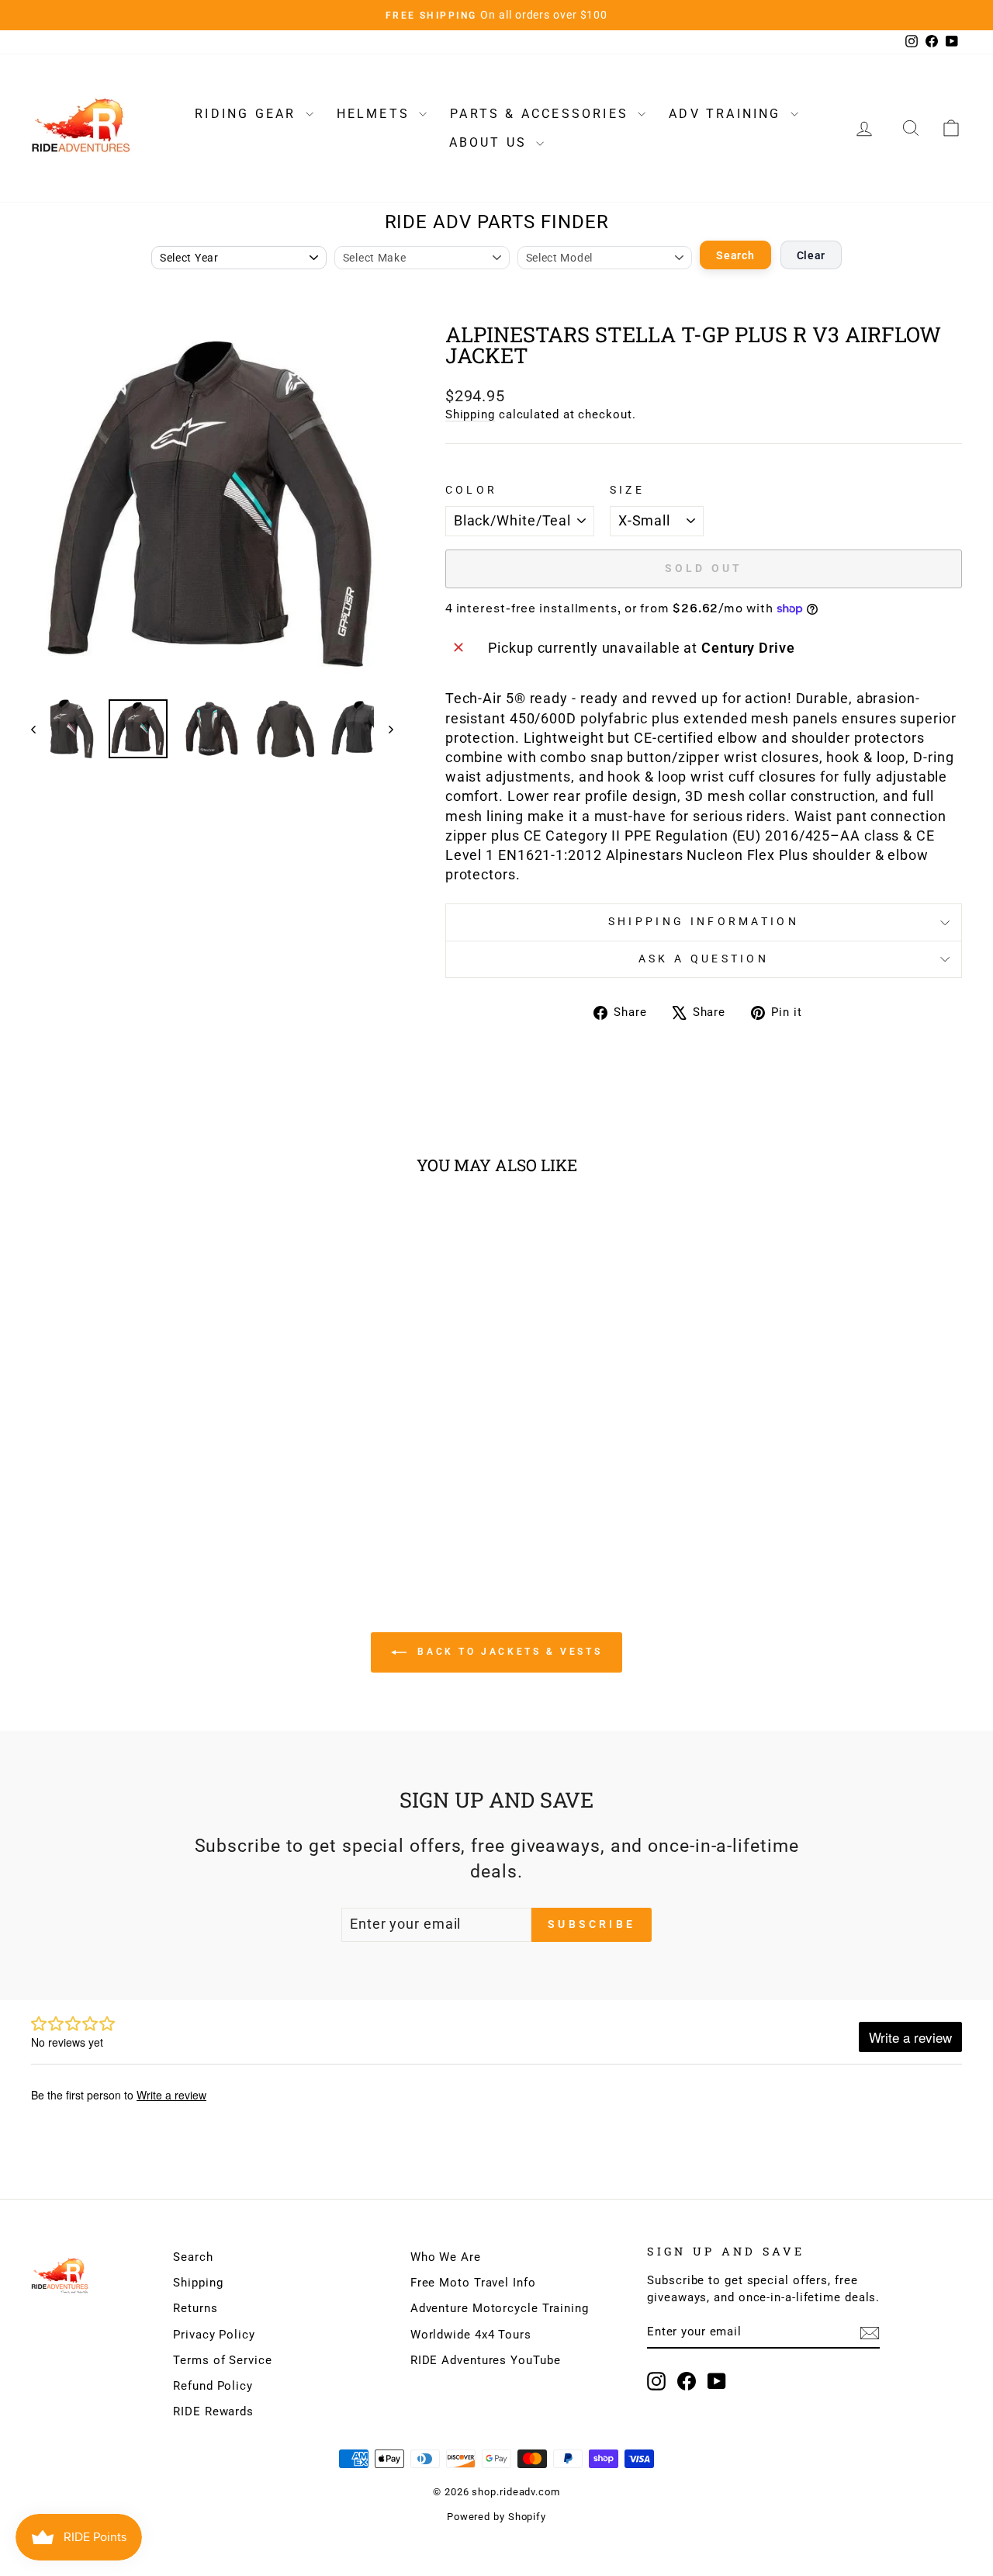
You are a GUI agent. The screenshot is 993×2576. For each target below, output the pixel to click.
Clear (811, 255)
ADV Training (728, 114)
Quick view (141, 1414)
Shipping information (704, 922)
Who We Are (446, 2257)
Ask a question (704, 959)
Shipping (470, 414)
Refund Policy (213, 2386)
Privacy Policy (214, 2335)
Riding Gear (248, 114)
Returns (195, 2308)
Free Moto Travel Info (473, 2283)
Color (472, 490)
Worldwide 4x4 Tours (471, 2335)
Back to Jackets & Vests (507, 1652)
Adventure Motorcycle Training (500, 2308)
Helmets (376, 114)
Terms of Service (222, 2360)
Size (627, 490)
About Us (491, 142)
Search (735, 255)
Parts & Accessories (542, 114)
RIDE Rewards (213, 2411)
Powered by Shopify (496, 2517)
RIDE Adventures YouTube (486, 2360)
